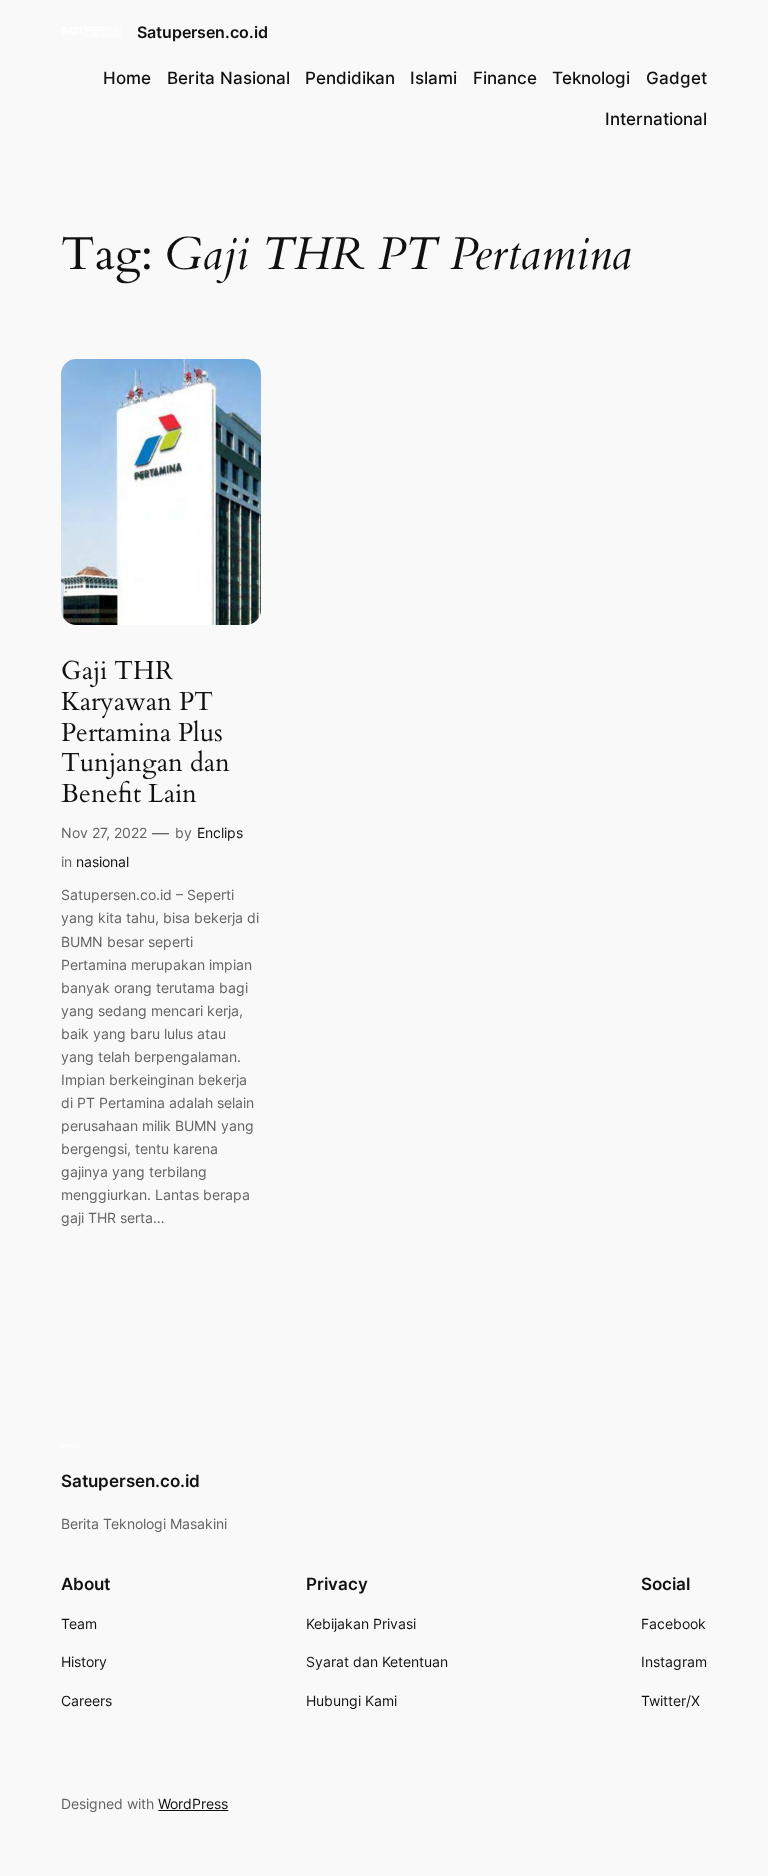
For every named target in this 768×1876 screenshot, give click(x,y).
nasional (102, 861)
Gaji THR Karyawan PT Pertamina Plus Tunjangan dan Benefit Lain (145, 733)
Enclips (220, 832)
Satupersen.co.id (202, 32)
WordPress (193, 1803)
